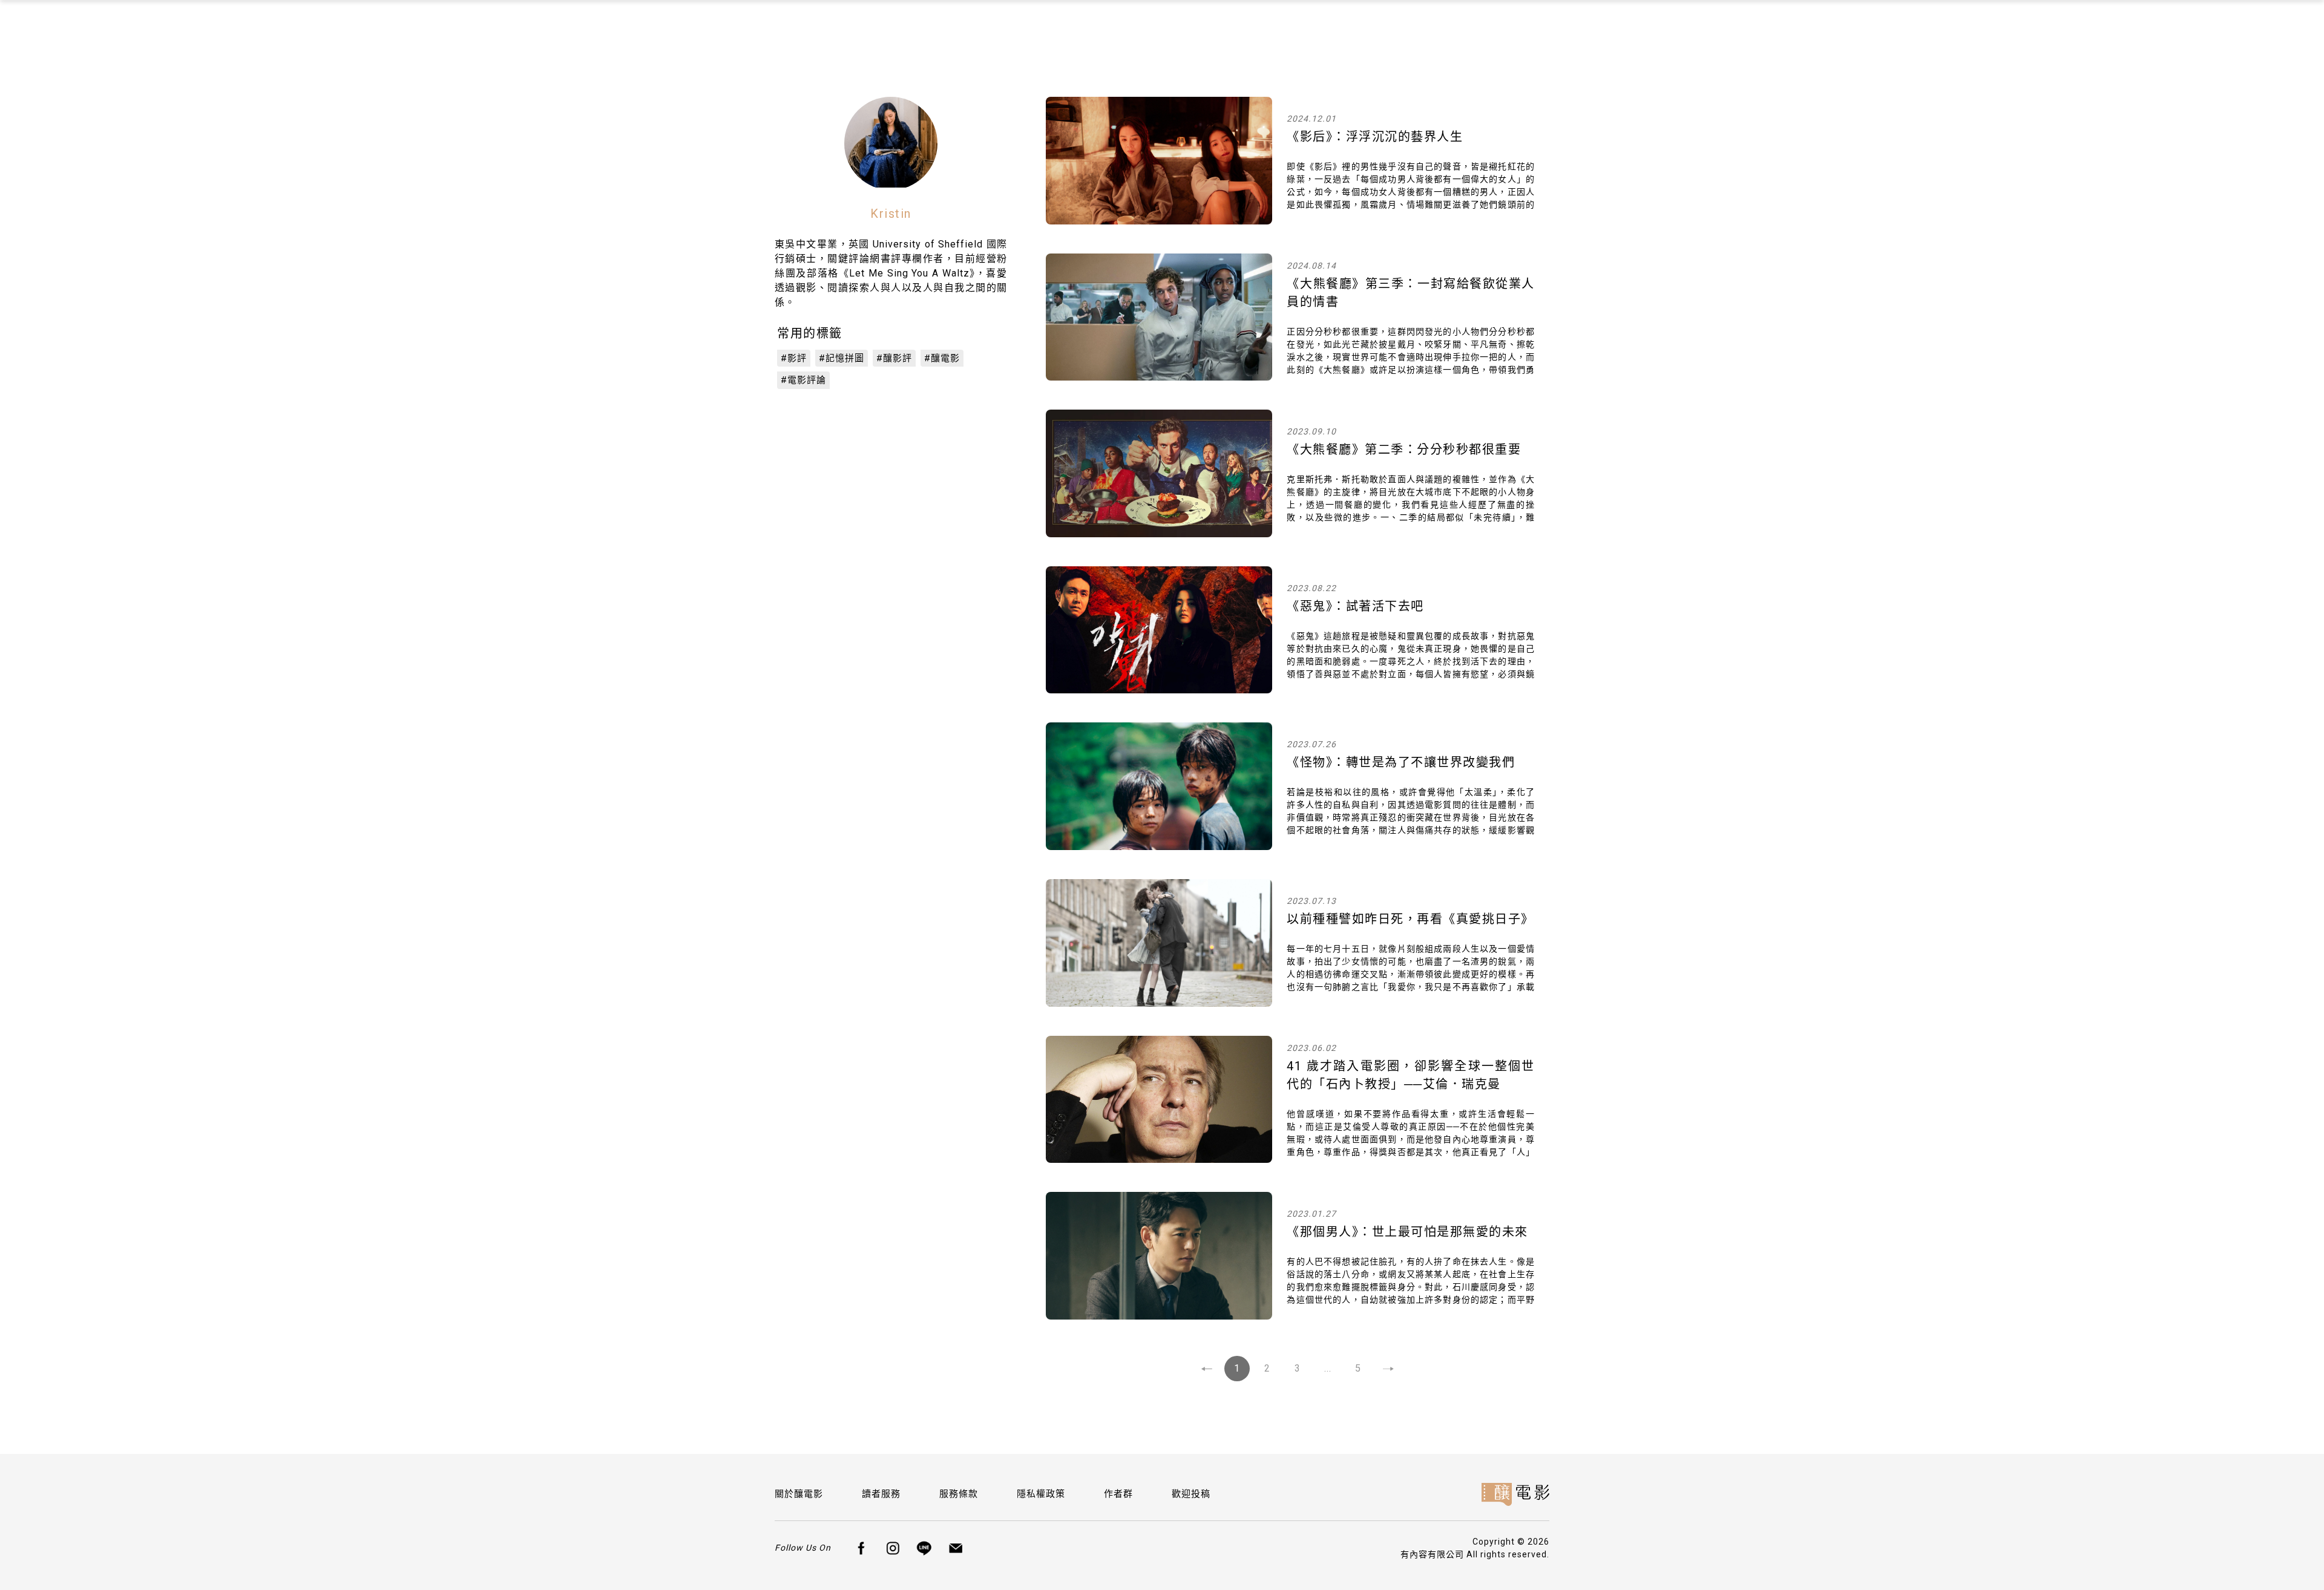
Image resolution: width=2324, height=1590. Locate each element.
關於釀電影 (799, 1494)
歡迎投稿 (1191, 1494)
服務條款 (959, 1494)
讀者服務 (881, 1494)
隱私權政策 (1041, 1494)
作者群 (1118, 1494)
